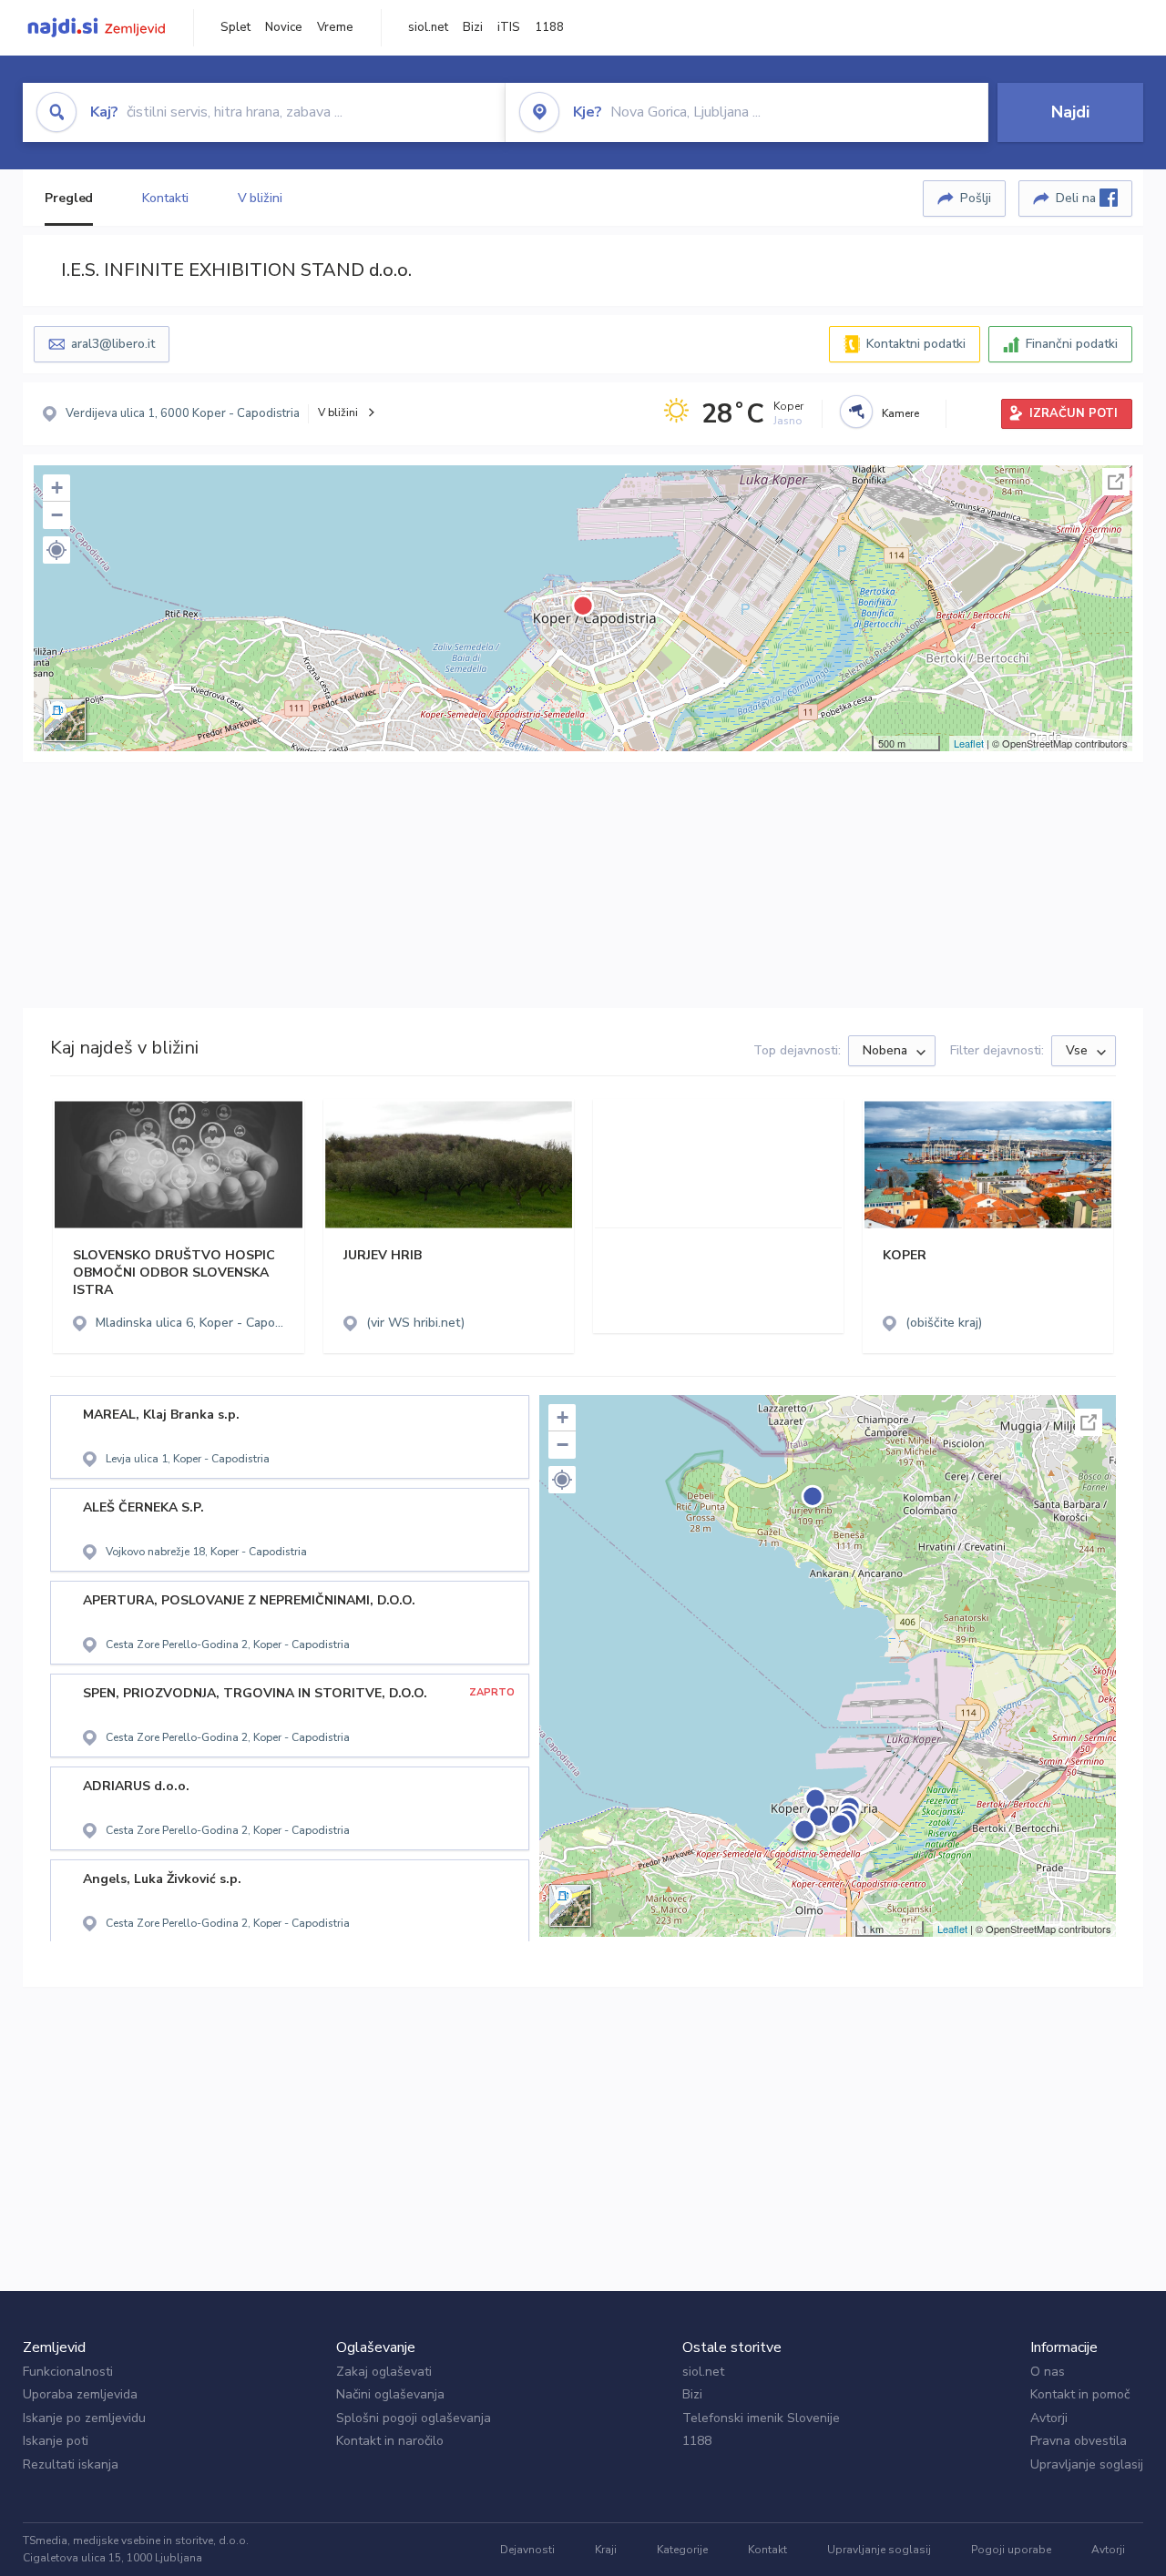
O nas (1048, 2372)
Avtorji (1049, 2418)
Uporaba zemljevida (80, 2394)
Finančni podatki (1072, 344)
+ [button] (57, 488)
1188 (549, 27)
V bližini (260, 198)
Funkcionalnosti (68, 2372)
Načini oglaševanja (390, 2394)
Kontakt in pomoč (1080, 2394)
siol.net (428, 27)
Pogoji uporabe (1011, 2550)
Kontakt (767, 2550)
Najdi (1070, 112)
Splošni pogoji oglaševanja (414, 2418)
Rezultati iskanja (71, 2464)
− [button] (57, 515)
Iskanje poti (56, 2441)
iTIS (509, 27)
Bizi (473, 27)
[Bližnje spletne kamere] (856, 412)
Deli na (1078, 198)
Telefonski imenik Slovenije (761, 2418)
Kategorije (682, 2550)
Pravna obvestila (1079, 2441)
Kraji (606, 2550)
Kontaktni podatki (916, 344)
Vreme (335, 27)
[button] (56, 550)
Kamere (900, 413)
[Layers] (65, 720)
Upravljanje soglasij (1087, 2464)
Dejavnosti (527, 2550)
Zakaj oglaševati (384, 2372)
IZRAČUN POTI (1074, 413)
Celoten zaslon (1116, 482)
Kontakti (165, 198)
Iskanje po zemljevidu (84, 2418)
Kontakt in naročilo (390, 2441)
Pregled (69, 198)
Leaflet (969, 743)
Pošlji (976, 198)
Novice (284, 27)
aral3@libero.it (113, 344)
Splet (235, 27)
